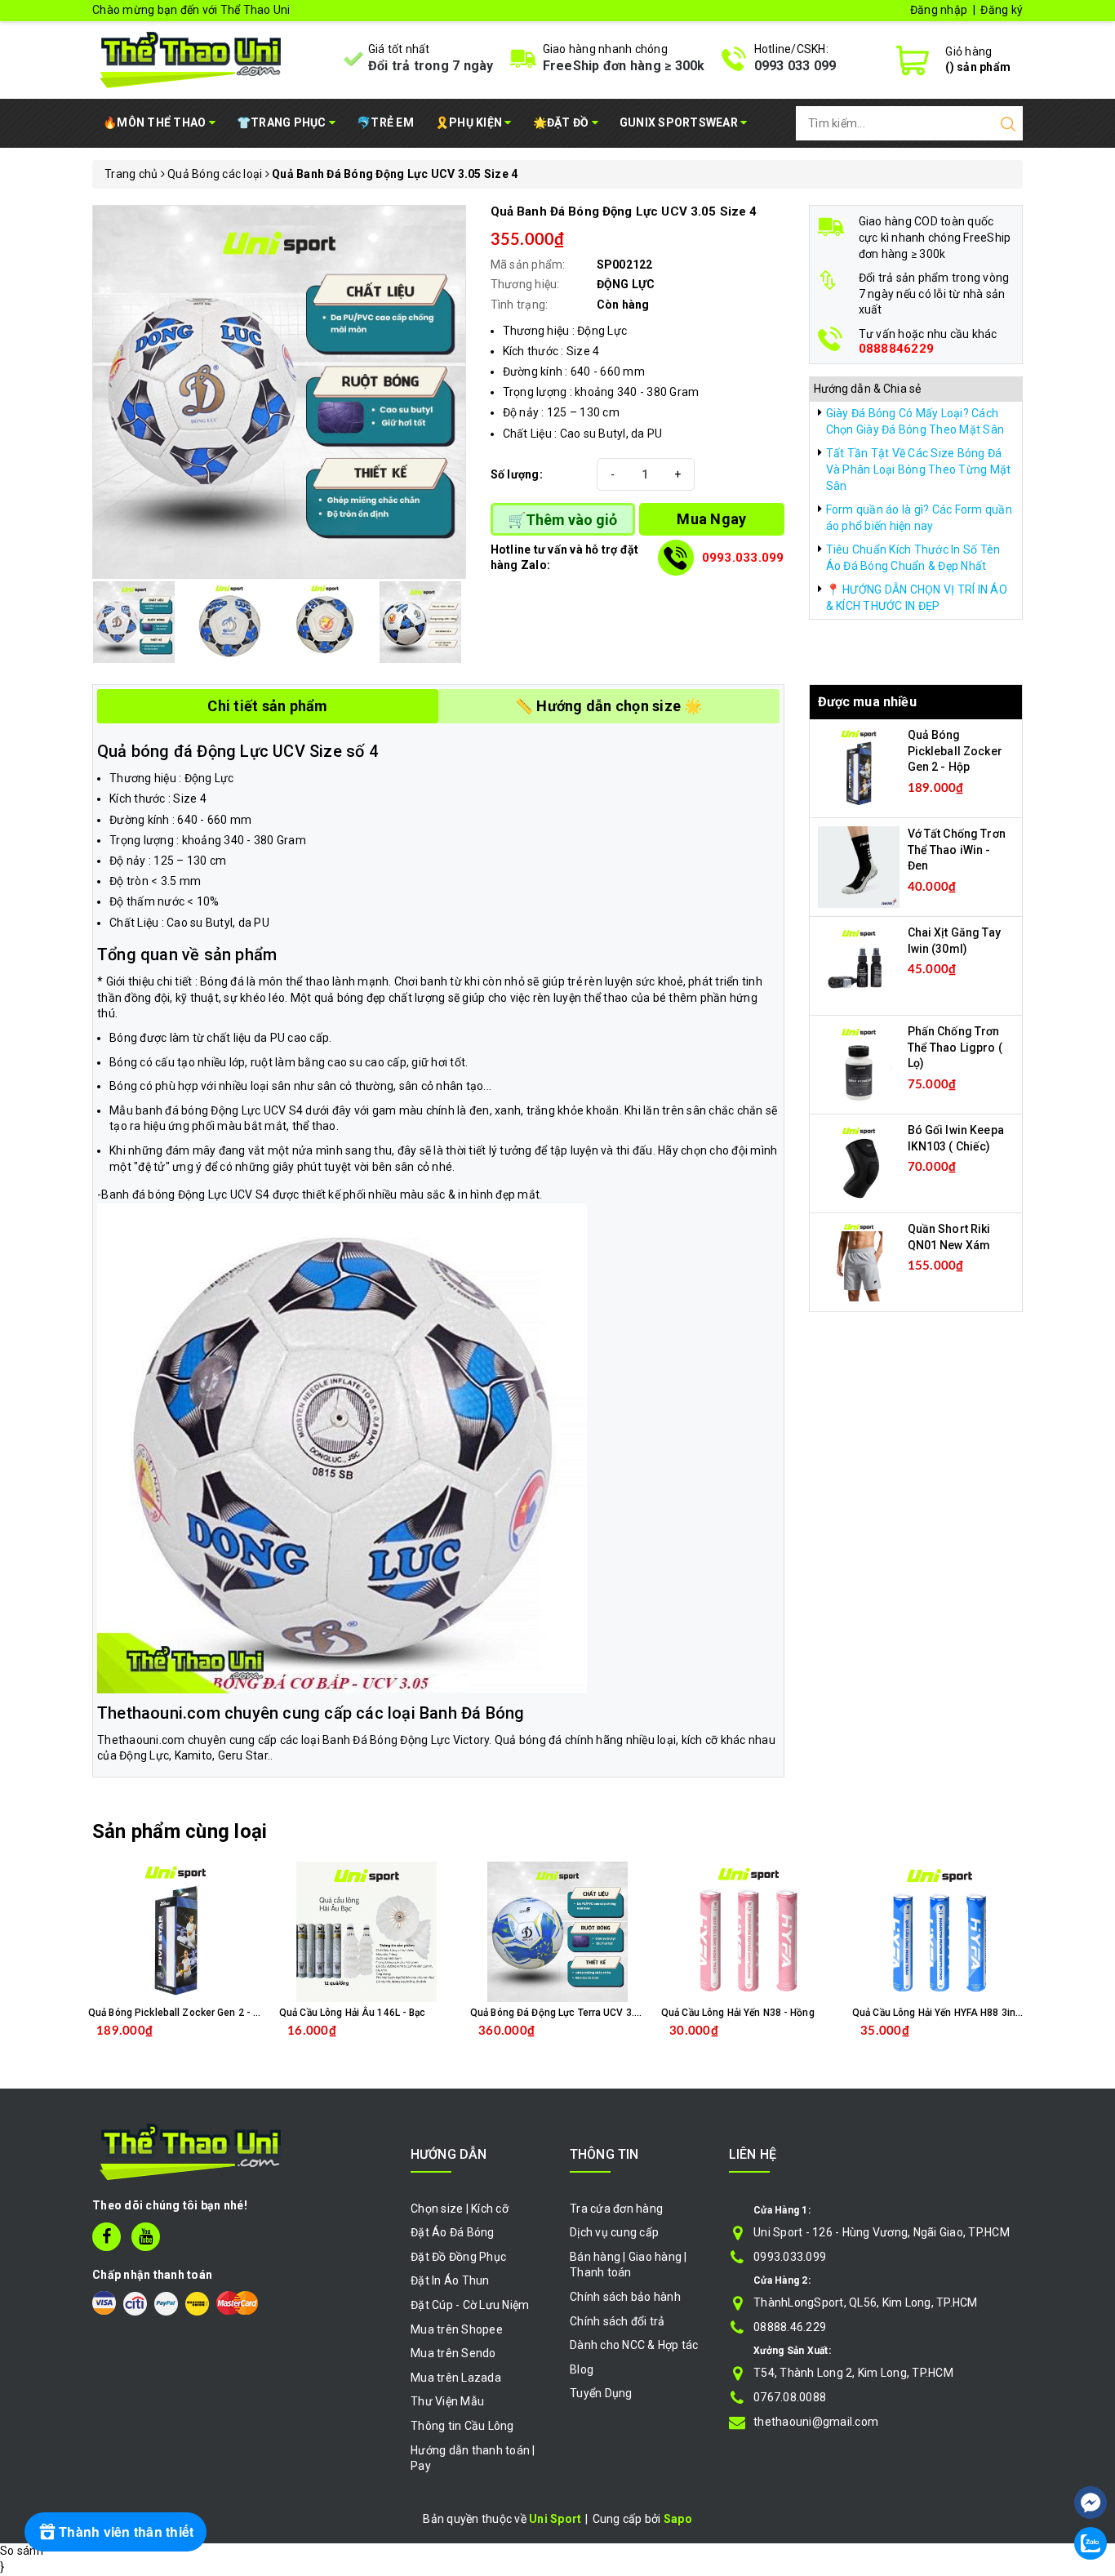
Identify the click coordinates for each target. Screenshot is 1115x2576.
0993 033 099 (795, 66)
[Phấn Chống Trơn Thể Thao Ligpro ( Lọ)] (859, 1064)
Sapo (678, 2519)
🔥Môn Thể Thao (156, 122)
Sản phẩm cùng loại (180, 1831)
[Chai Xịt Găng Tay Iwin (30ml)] (859, 965)
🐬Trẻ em (385, 122)
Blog (582, 2369)
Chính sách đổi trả (617, 2321)
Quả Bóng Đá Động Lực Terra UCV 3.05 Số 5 (570, 2013)
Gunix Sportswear (680, 122)
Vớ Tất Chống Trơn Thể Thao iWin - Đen (957, 850)
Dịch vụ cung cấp (614, 2232)
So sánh (22, 2551)
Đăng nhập (939, 10)
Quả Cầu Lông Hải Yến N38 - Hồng (738, 2013)
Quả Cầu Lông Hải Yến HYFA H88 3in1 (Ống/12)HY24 (971, 2013)
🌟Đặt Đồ (562, 122)
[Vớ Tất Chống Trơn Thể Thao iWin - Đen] (859, 866)
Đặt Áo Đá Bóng (453, 2232)
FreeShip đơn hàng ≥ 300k (624, 66)
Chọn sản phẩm (218, 2044)
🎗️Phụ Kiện (470, 122)
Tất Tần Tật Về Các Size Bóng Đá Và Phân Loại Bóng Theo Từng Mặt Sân (919, 469)
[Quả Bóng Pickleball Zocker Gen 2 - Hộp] (859, 767)
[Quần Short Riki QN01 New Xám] (859, 1261)
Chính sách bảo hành (625, 2297)
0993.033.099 (743, 558)
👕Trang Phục (283, 122)
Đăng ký (1002, 10)
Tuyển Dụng (601, 2393)
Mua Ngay (711, 519)
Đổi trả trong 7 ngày (431, 66)
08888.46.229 (790, 2327)
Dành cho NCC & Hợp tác (634, 2345)
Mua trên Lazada (456, 2378)
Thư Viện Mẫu (447, 2401)
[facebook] (107, 2237)
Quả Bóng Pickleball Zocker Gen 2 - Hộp (955, 751)
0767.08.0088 (790, 2397)
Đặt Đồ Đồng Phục (458, 2257)
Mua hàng (592, 2044)
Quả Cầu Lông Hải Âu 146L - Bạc (353, 2013)
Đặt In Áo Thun (450, 2280)
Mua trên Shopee (457, 2329)
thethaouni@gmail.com (816, 2422)
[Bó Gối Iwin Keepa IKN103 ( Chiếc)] (859, 1163)
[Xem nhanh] (176, 1932)
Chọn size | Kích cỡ (460, 2209)
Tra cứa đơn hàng (616, 2209)
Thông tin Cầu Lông (462, 2426)
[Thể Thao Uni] (191, 58)
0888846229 (897, 349)
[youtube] (146, 2237)
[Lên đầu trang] (1091, 2454)
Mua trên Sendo (453, 2353)
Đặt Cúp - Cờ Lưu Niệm (470, 2305)
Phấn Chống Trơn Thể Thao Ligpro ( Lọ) (955, 1047)
